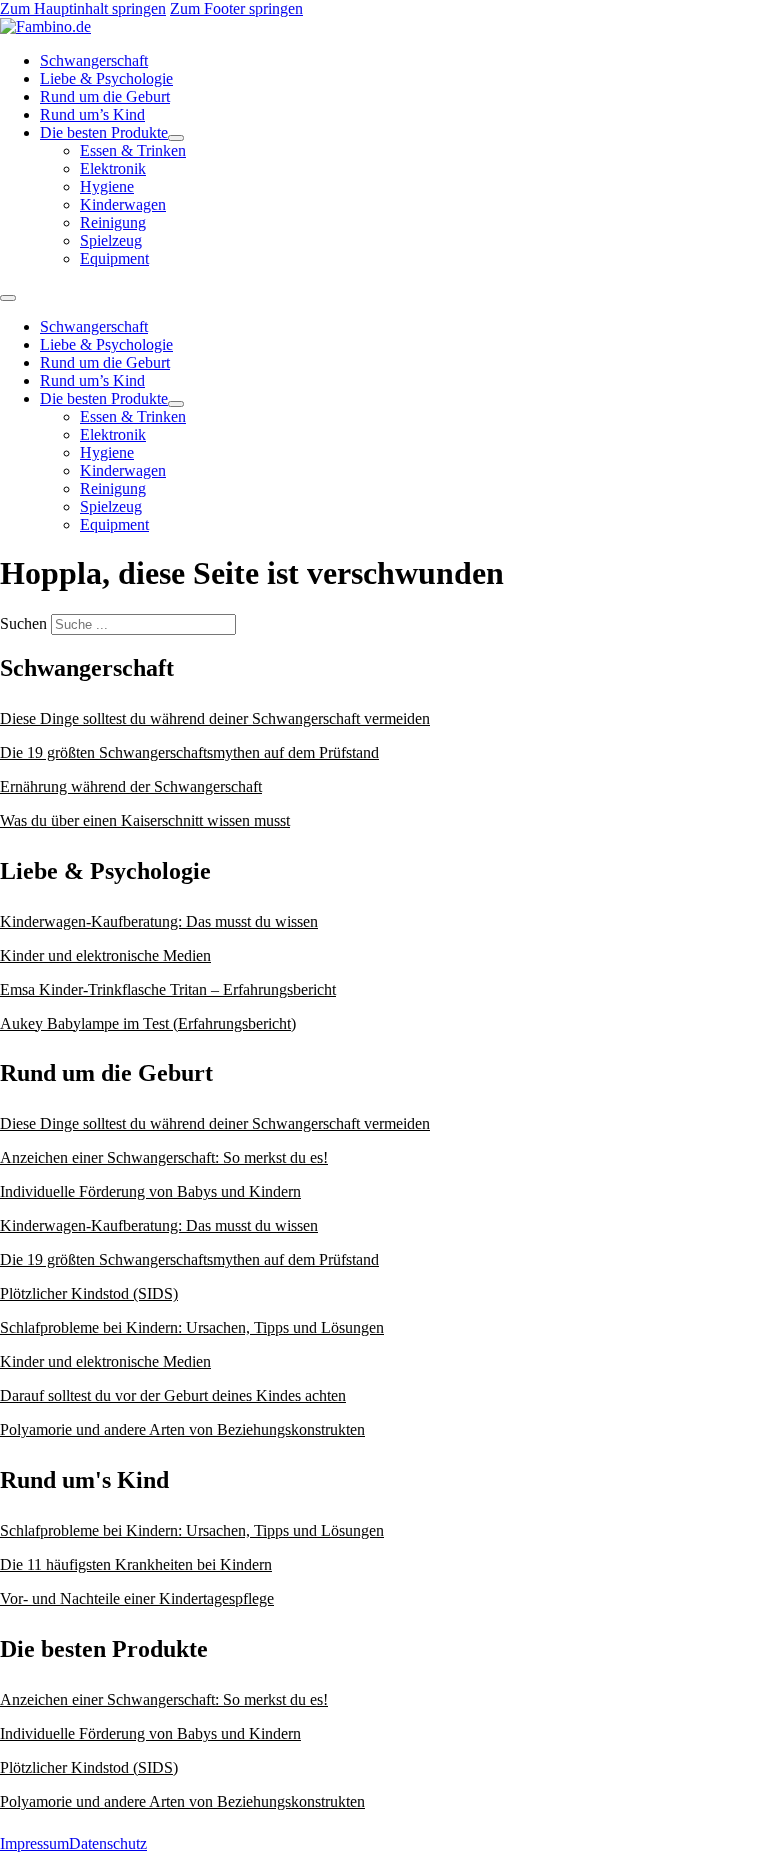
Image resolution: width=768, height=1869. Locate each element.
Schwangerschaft (94, 60)
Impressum (34, 1843)
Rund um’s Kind (92, 114)
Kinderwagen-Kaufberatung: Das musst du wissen (159, 921)
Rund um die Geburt (105, 96)
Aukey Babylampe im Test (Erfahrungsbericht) (148, 1023)
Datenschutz (108, 1843)
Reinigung (113, 222)
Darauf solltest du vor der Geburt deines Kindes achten (173, 1395)
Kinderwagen (123, 204)
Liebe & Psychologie (106, 78)
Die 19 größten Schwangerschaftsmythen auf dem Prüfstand (189, 752)
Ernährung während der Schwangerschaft (131, 786)
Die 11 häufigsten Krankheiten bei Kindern (136, 1564)
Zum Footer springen (236, 8)
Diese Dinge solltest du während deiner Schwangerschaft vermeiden (215, 718)
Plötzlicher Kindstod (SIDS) (89, 1293)
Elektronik (113, 168)
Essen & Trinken (133, 150)
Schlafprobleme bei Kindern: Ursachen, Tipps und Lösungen (192, 1327)
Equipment (114, 258)
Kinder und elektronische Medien (105, 955)
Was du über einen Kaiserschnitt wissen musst (145, 820)
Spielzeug (111, 240)
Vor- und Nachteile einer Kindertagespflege (137, 1598)
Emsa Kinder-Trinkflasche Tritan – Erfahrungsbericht (168, 989)
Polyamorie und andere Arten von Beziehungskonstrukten (182, 1429)
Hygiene (107, 186)
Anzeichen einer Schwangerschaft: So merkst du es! (164, 1157)
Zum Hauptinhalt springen (83, 8)
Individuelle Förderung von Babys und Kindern (150, 1191)
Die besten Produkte (104, 132)
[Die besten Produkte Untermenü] (176, 138)
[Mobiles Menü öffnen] (8, 298)
